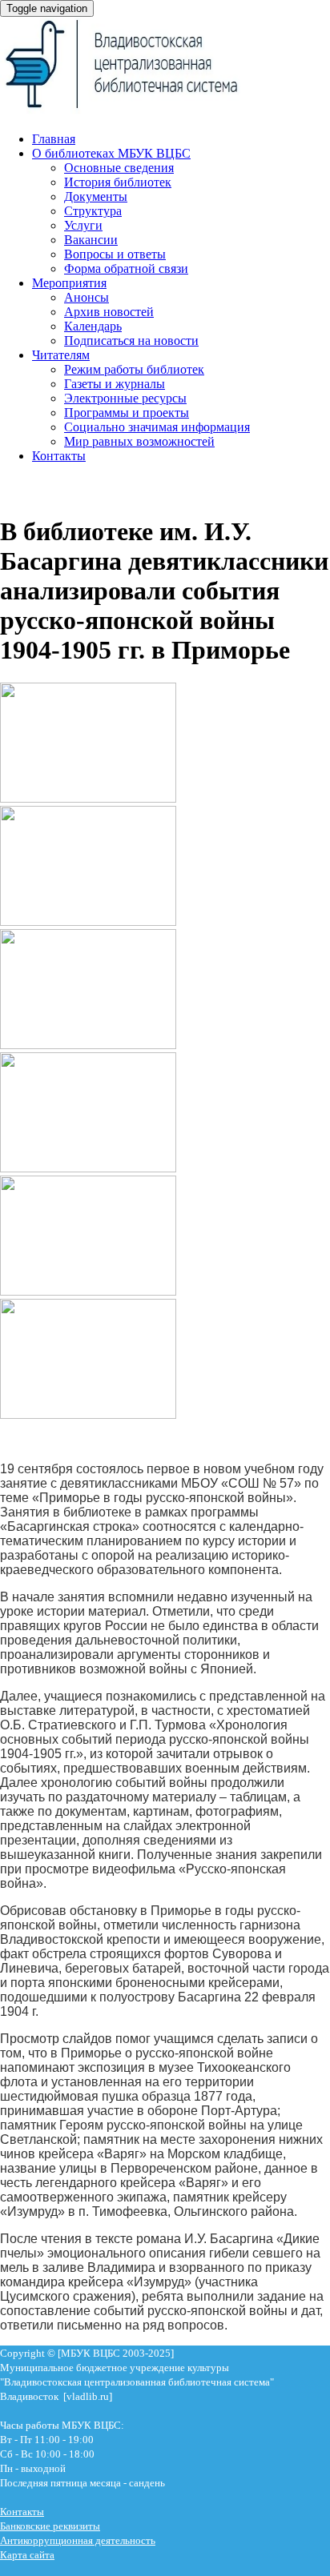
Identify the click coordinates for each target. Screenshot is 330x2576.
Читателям (61, 355)
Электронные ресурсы (125, 398)
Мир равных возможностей (139, 441)
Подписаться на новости (131, 341)
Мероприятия (69, 283)
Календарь (93, 326)
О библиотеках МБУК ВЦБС (111, 153)
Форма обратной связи (126, 268)
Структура (93, 211)
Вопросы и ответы (115, 254)
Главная (54, 139)
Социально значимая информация (157, 427)
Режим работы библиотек (134, 369)
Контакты (59, 456)
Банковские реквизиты (50, 2526)
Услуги (83, 225)
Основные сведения (119, 168)
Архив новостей (109, 312)
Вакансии (91, 240)
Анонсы (87, 297)
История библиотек (118, 182)
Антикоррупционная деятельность (78, 2540)
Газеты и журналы (115, 384)
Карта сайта (27, 2555)
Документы (96, 196)
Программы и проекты (127, 413)
